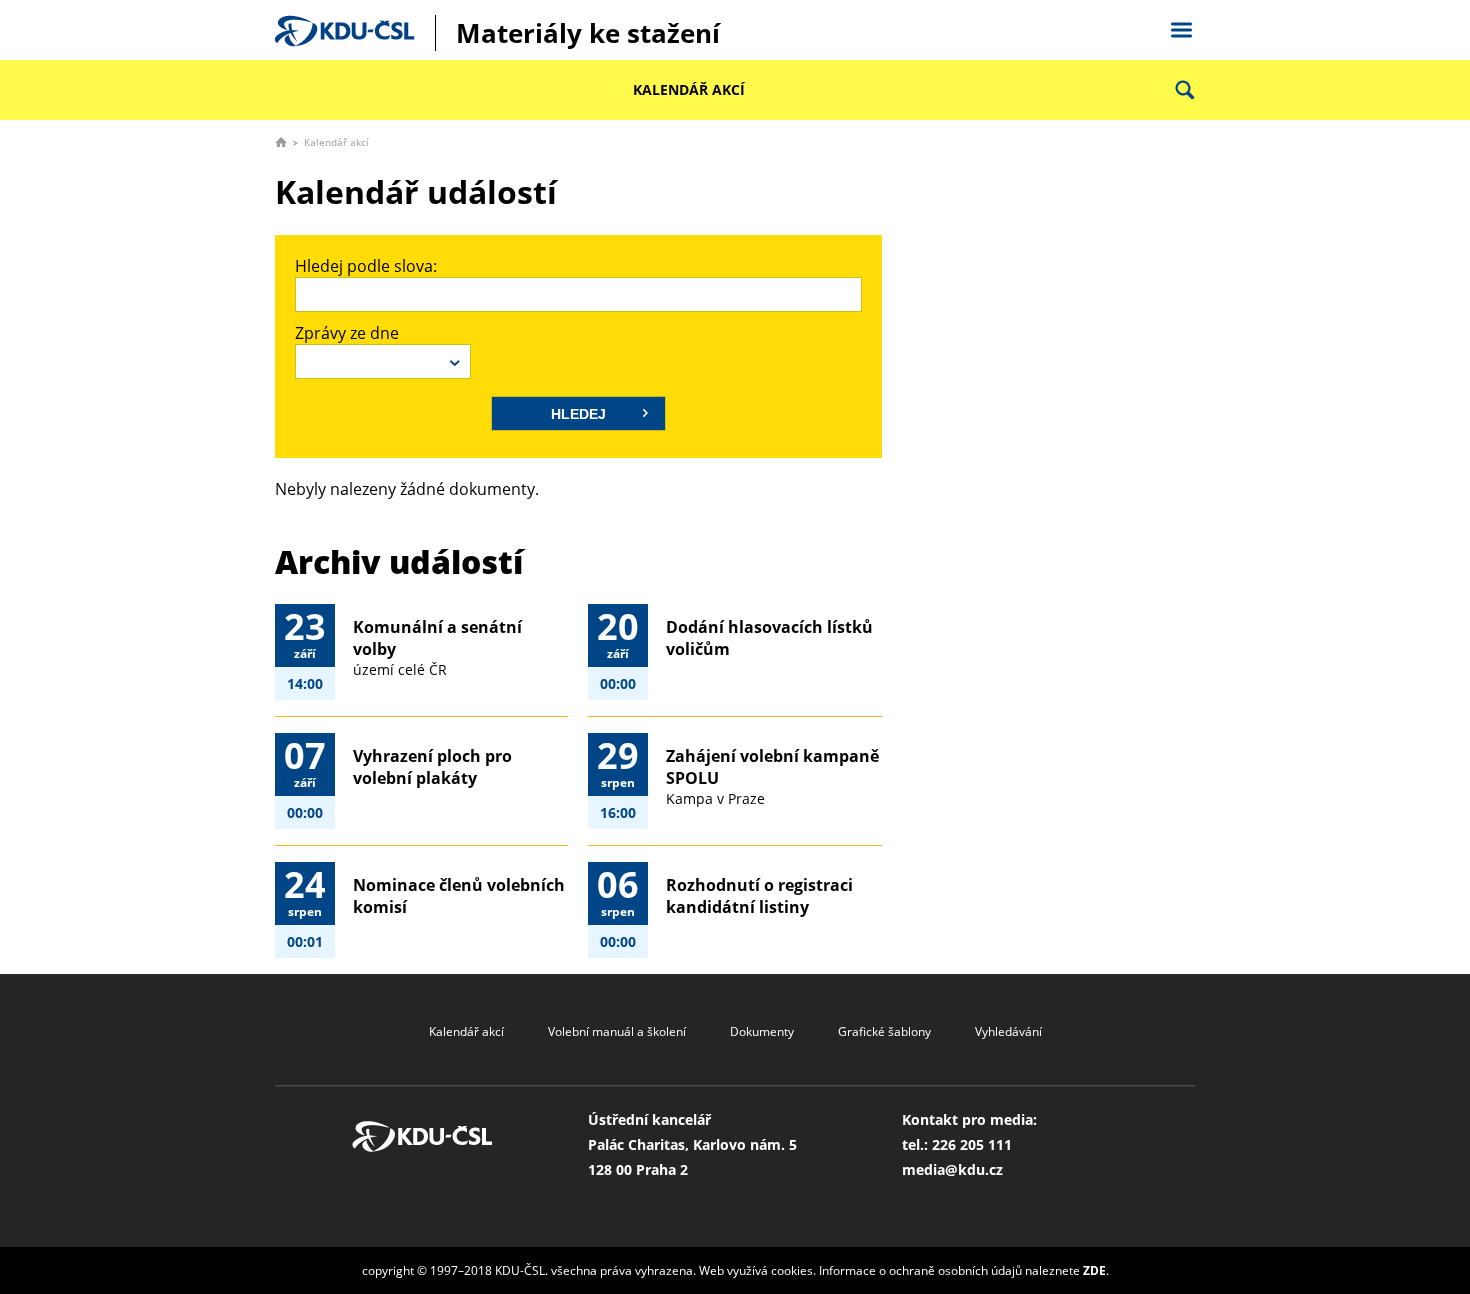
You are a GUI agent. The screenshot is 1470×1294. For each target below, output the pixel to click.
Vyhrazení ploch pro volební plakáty (432, 767)
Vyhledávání (1008, 1031)
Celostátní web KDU (1181, 27)
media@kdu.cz (952, 1169)
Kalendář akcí (689, 89)
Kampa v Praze (715, 798)
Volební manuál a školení (617, 1031)
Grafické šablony (884, 1031)
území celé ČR (400, 669)
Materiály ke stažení (588, 33)
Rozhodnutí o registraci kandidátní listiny (759, 896)
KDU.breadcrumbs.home (281, 142)
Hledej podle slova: (366, 266)
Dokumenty (762, 1031)
